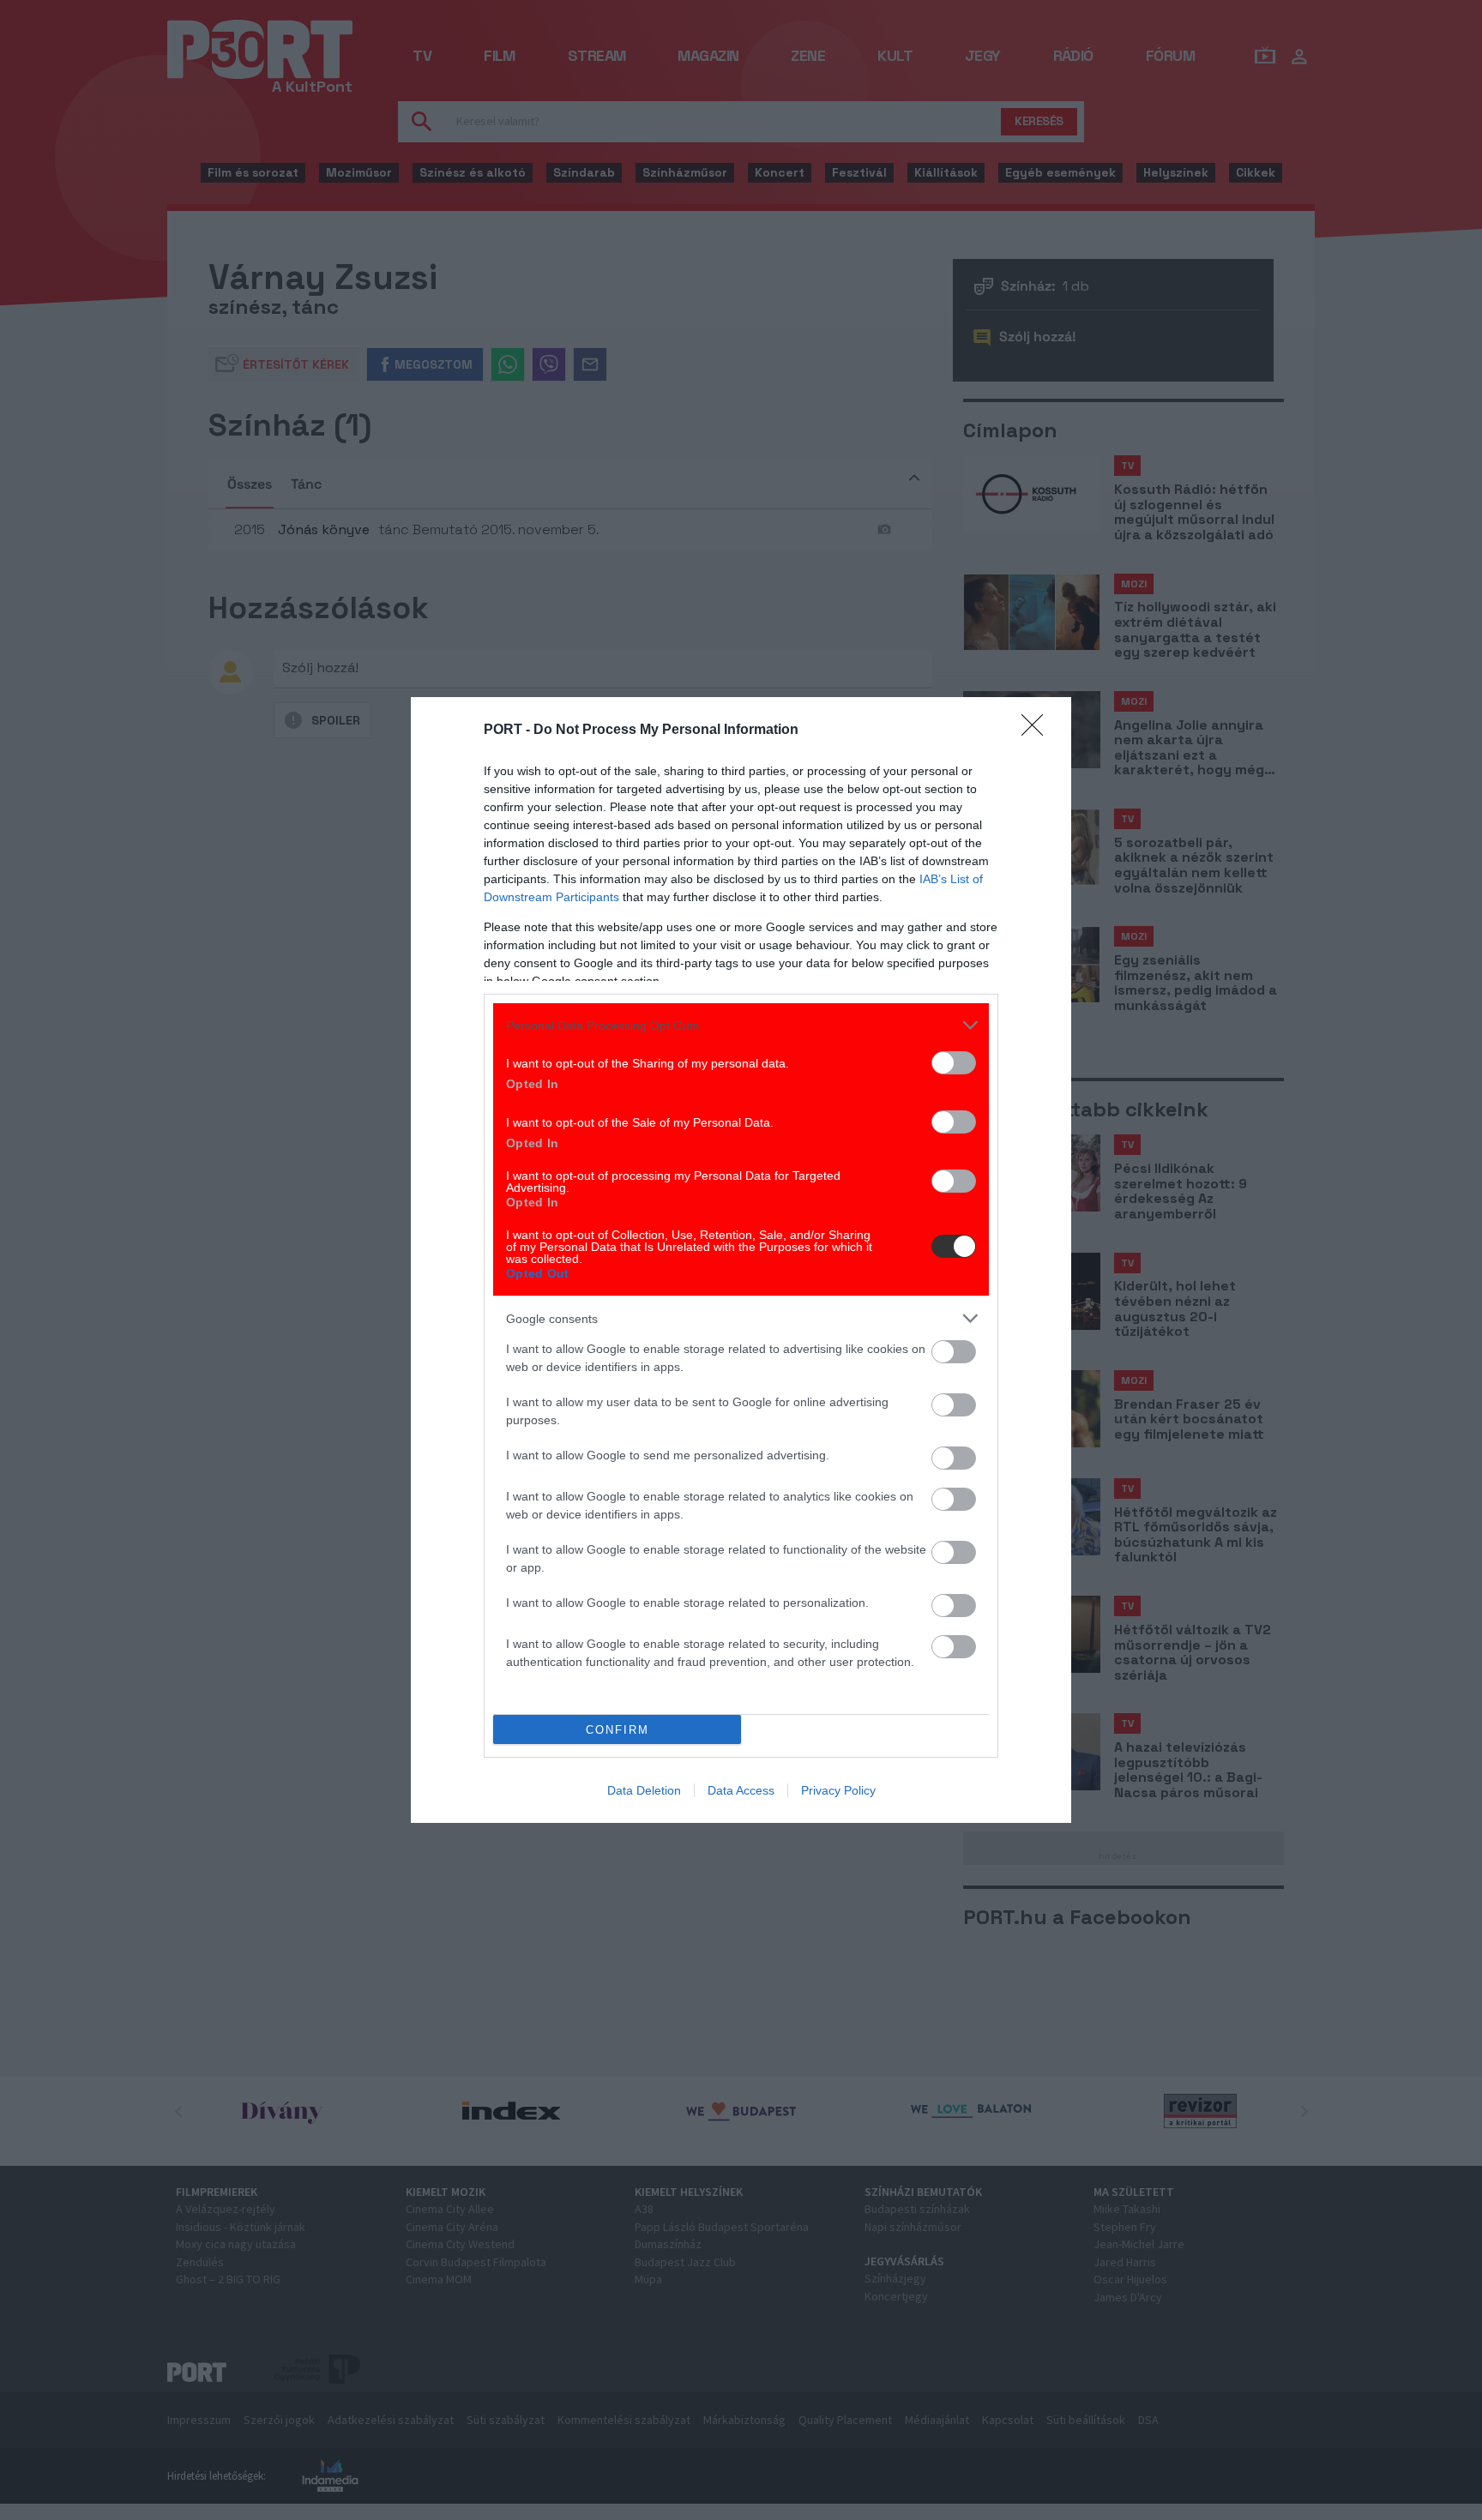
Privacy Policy (838, 1790)
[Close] (1038, 731)
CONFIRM (617, 1730)
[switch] (954, 1063)
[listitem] (741, 1025)
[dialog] (741, 1260)
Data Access (741, 1790)
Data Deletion (644, 1790)
